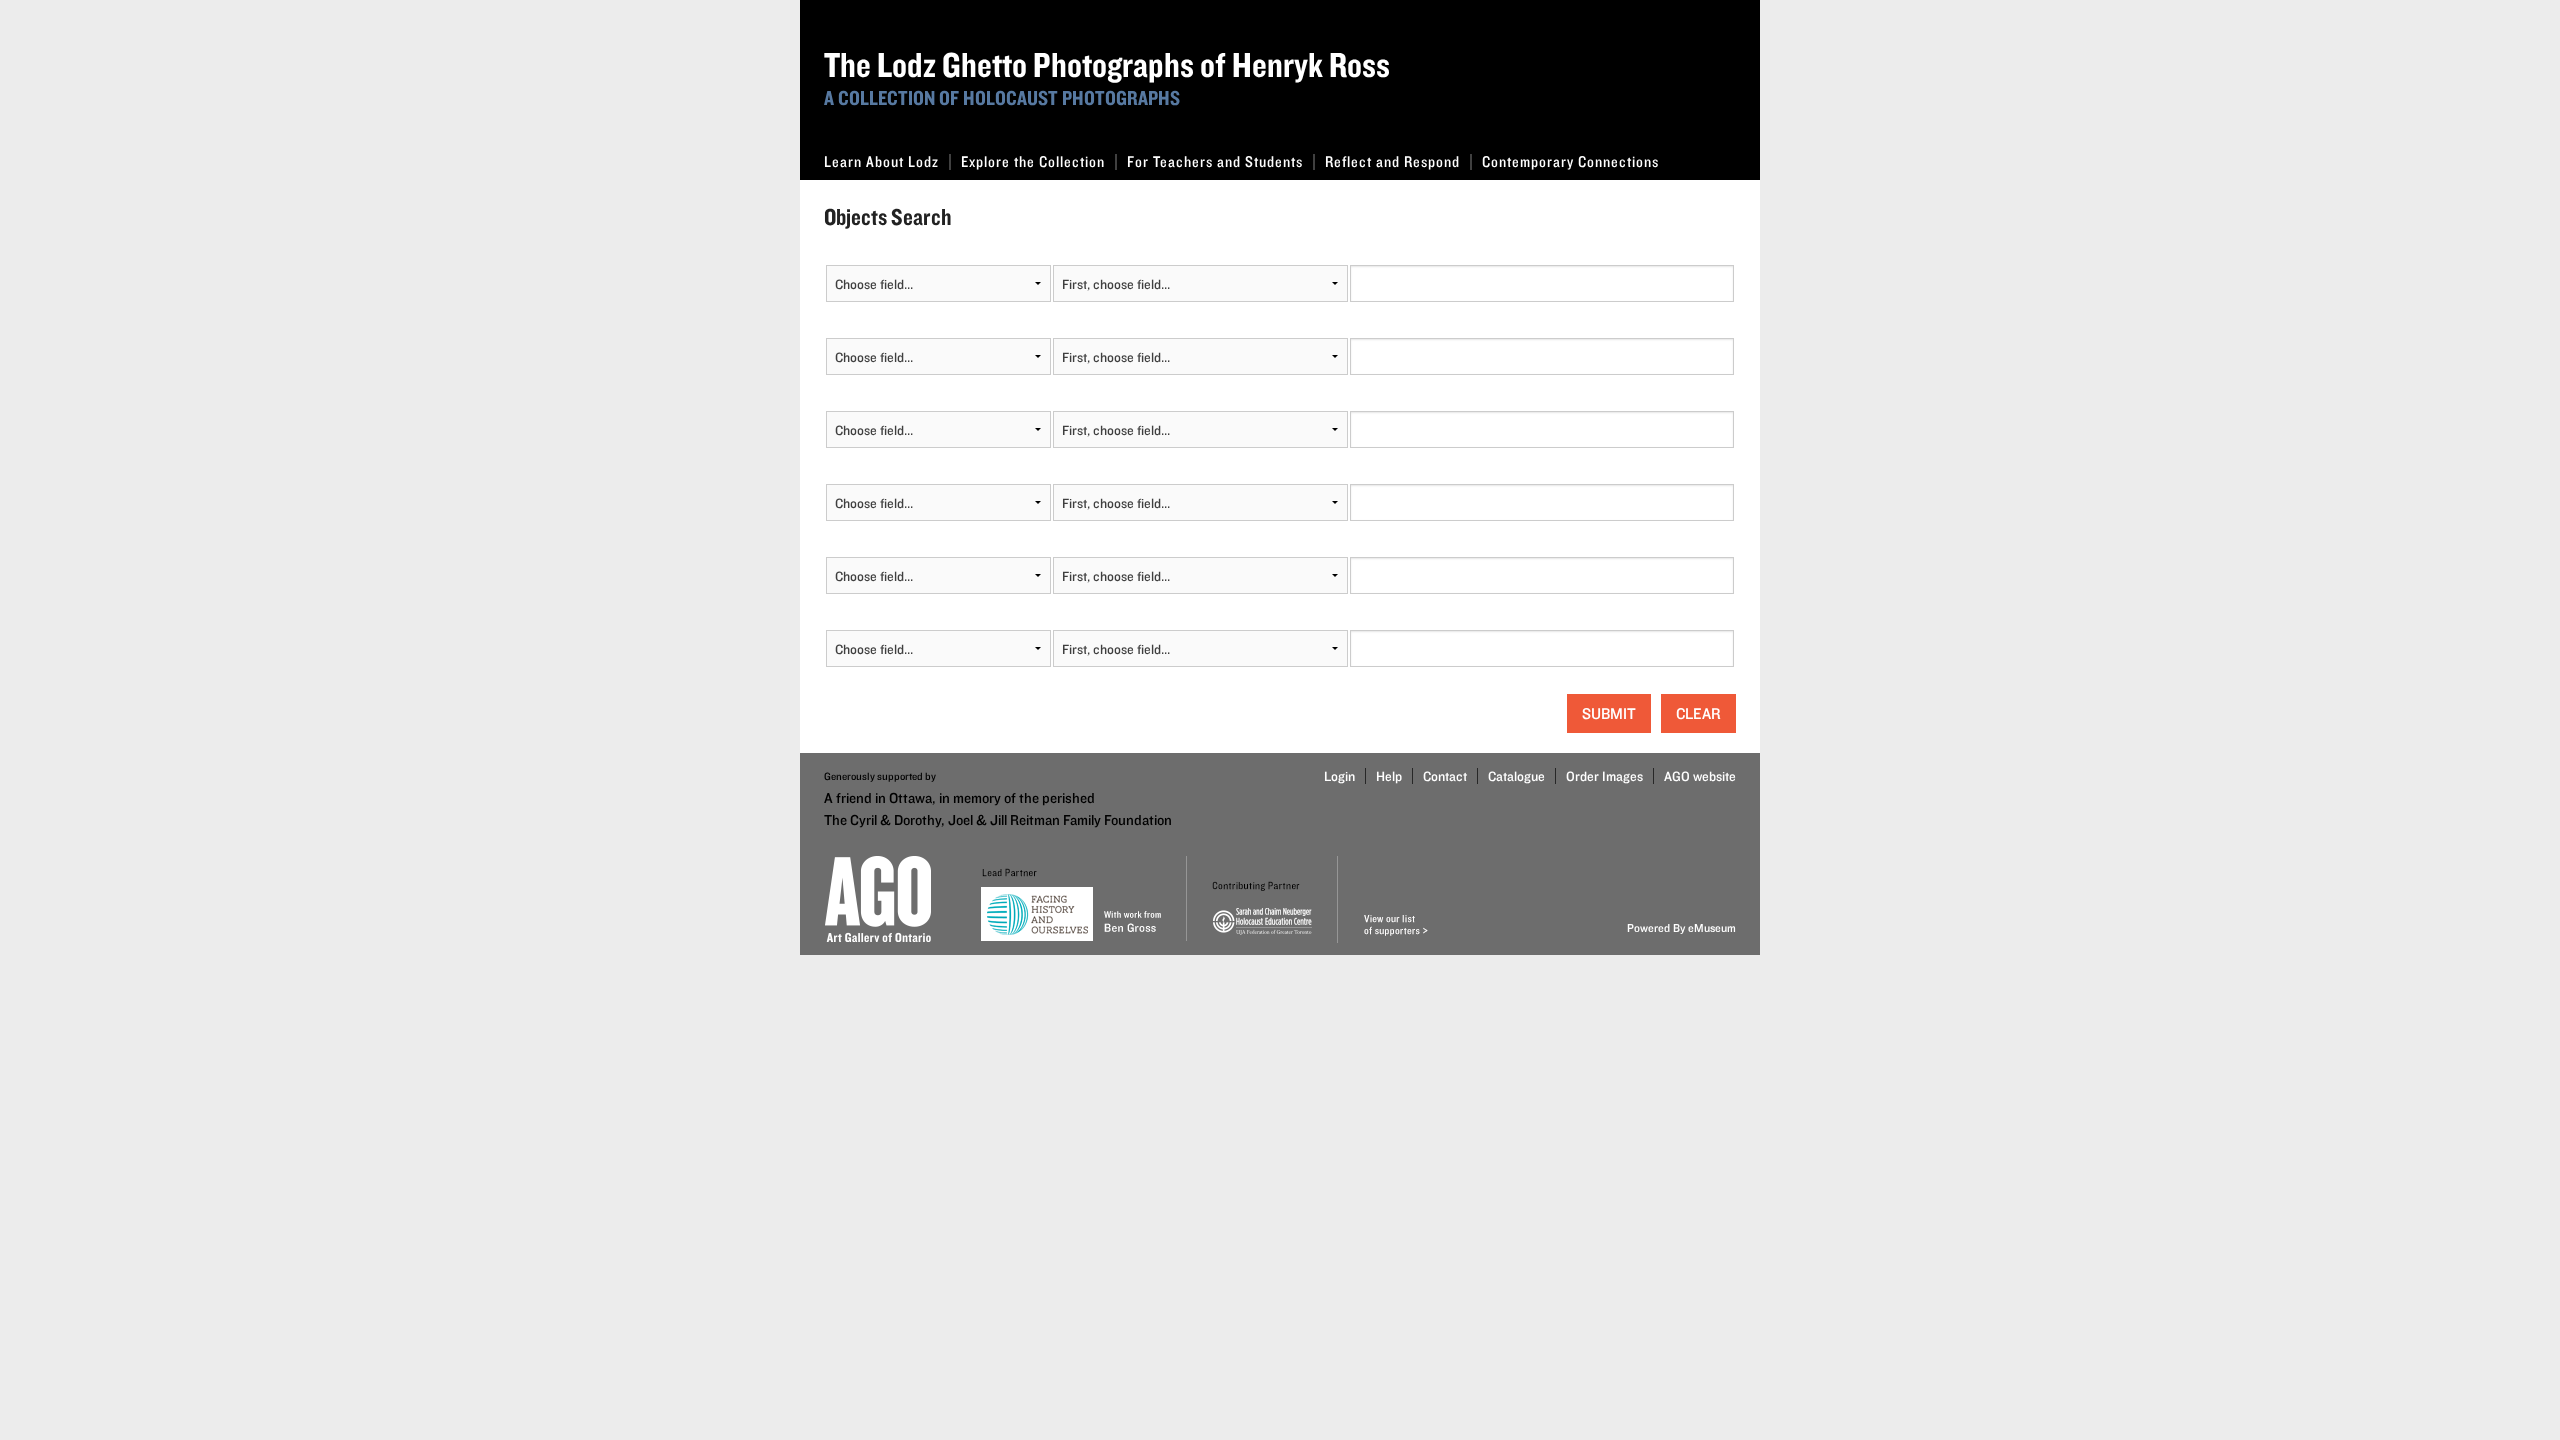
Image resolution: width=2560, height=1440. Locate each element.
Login (1339, 776)
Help (1389, 776)
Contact (1445, 776)
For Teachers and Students (1215, 161)
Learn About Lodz (881, 161)
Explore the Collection (1033, 161)
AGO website (1700, 776)
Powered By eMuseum (1681, 927)
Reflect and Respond (1392, 161)
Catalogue (1516, 776)
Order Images (1604, 776)
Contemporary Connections (1570, 161)
